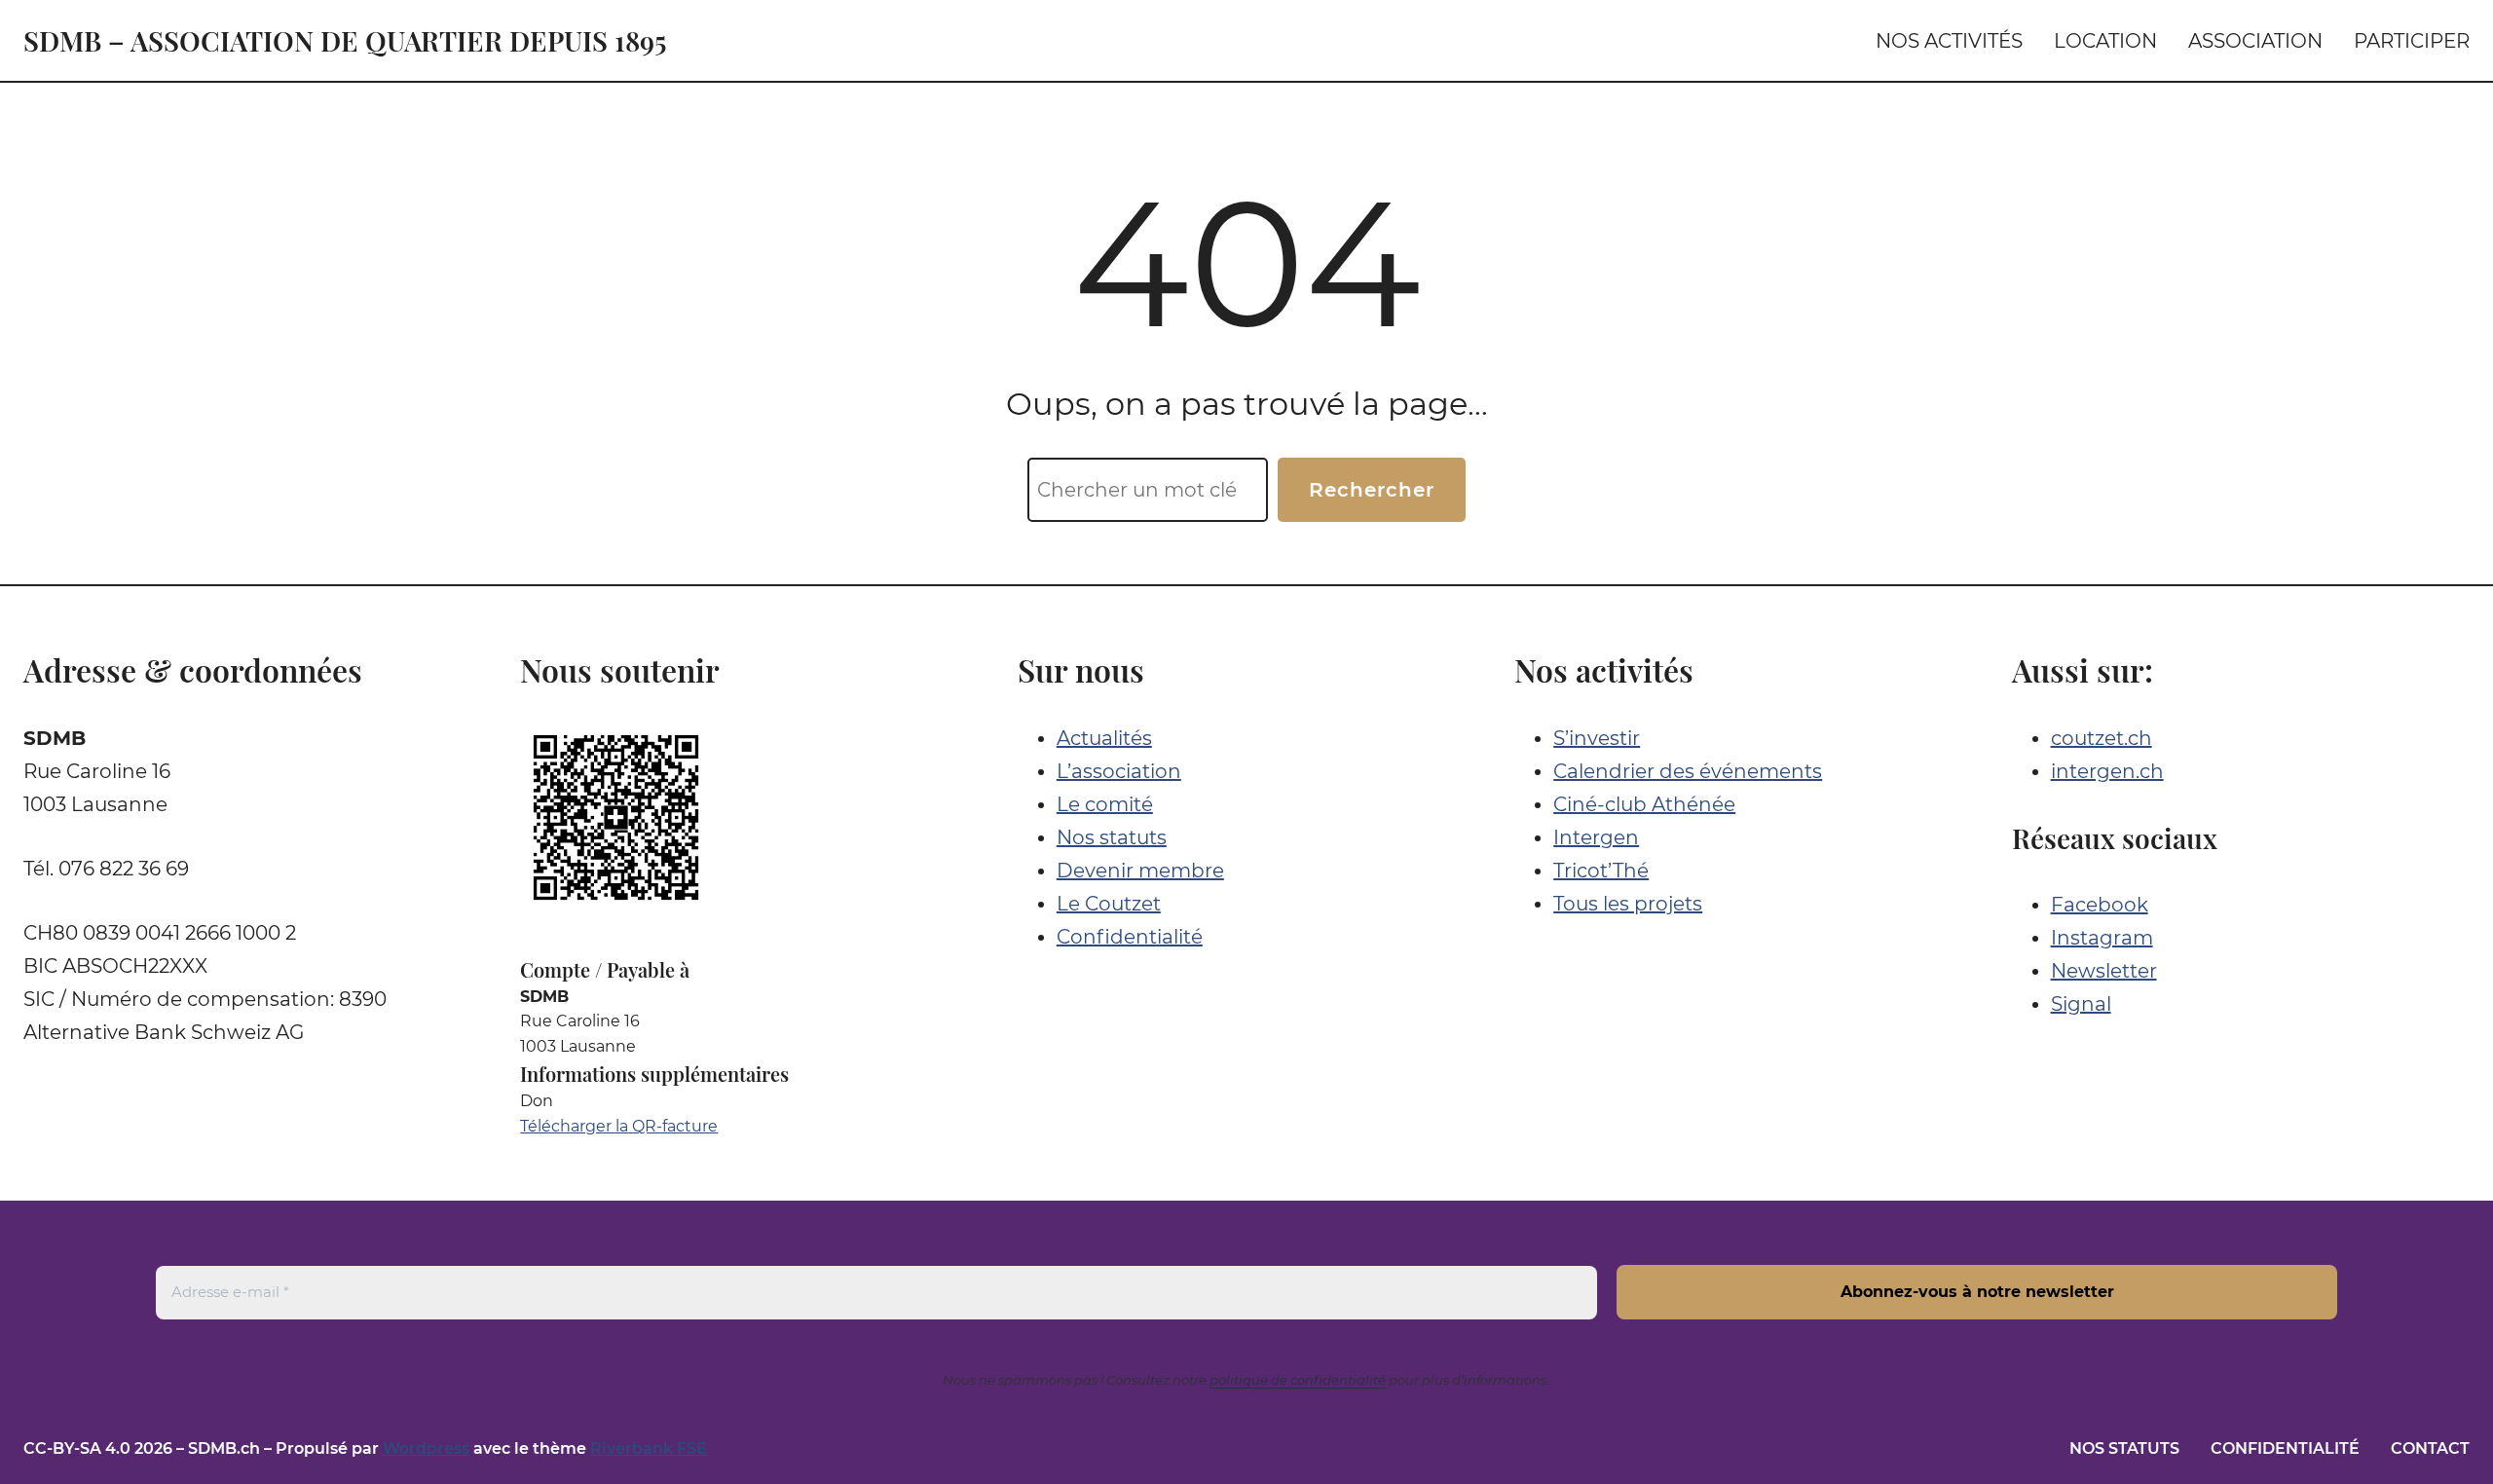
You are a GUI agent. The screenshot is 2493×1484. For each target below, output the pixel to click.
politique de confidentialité (1298, 1380)
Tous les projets (1628, 904)
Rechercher (1372, 490)
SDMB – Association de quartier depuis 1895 (345, 40)
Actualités (1104, 738)
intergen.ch (2107, 771)
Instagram (2102, 938)
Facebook (2100, 905)
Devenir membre (1140, 871)
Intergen (1596, 837)
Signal (2081, 1004)
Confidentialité (1130, 937)
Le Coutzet (1109, 904)
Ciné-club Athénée (1644, 804)
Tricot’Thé (1601, 871)
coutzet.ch (2102, 738)
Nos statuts (1112, 837)
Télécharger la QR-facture (619, 1126)
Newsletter (2104, 971)
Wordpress (426, 1448)
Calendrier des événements (1688, 771)
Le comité (1105, 804)
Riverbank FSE (649, 1448)
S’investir (1597, 738)
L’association (1119, 771)
